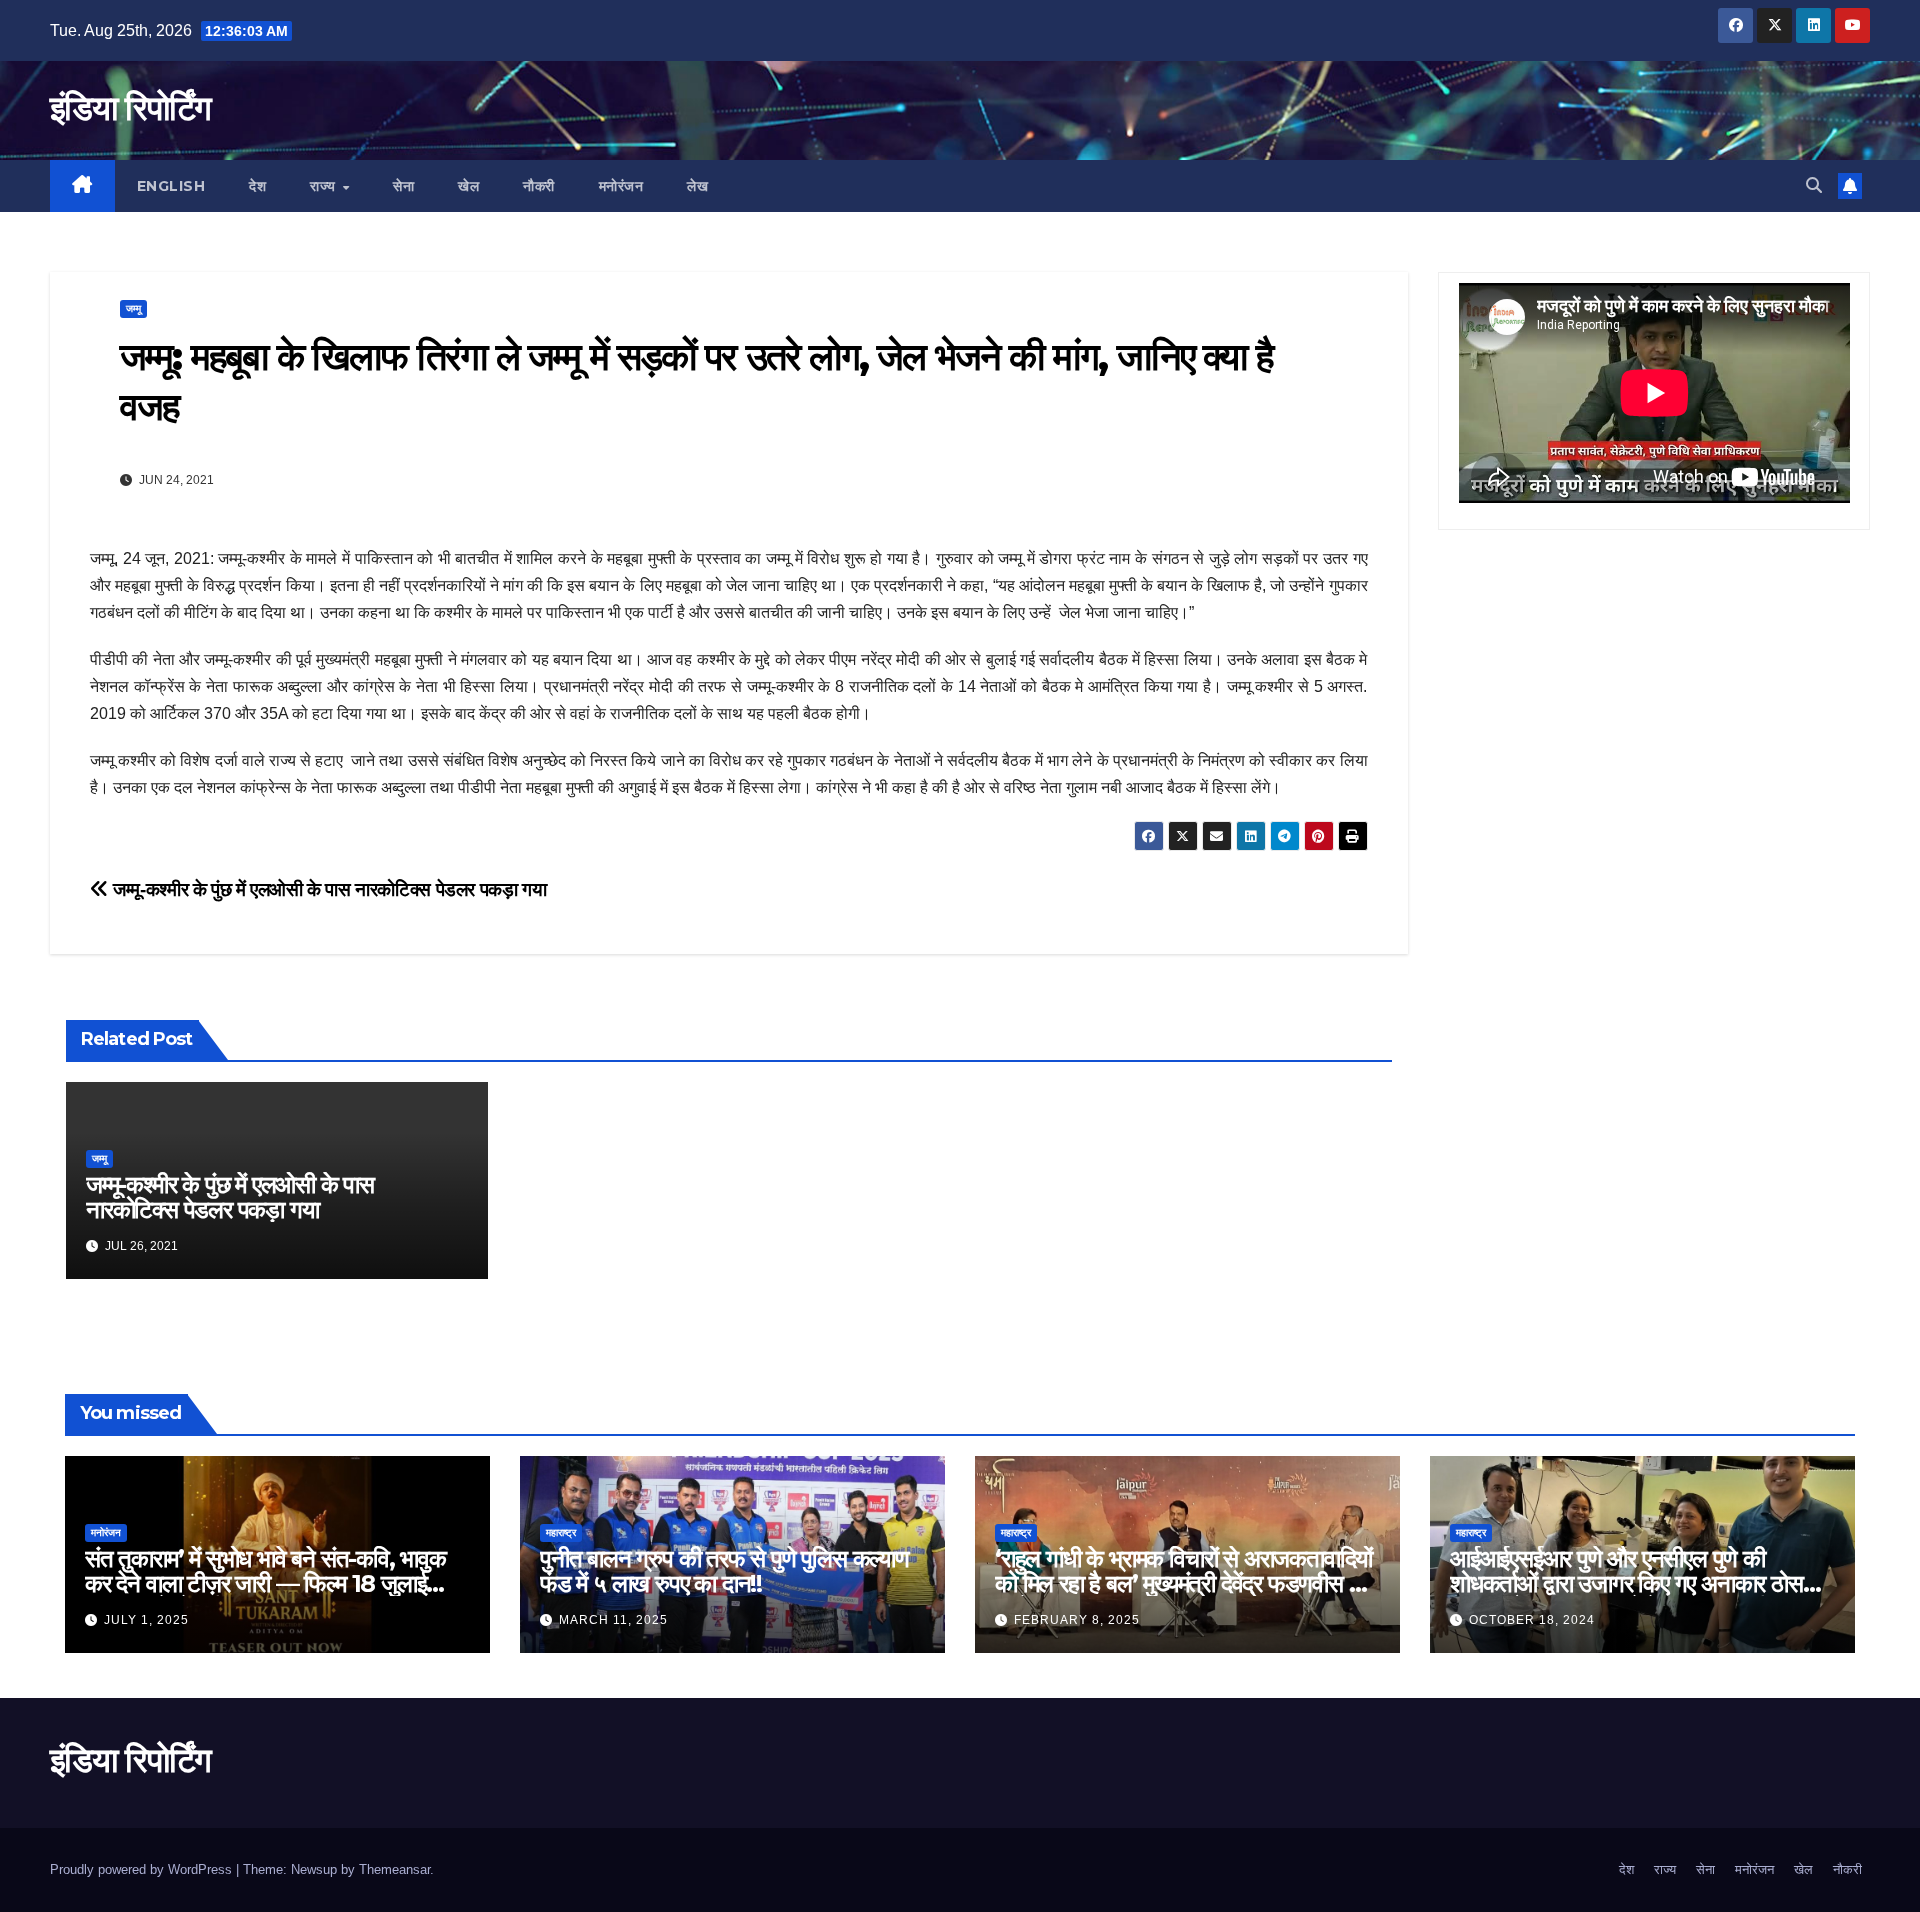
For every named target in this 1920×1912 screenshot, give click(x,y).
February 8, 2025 (1077, 1620)
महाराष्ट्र (561, 1532)
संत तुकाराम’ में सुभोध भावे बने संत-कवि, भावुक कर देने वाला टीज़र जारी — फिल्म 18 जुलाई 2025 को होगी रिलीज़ (265, 1583)
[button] (1814, 185)
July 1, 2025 (146, 1620)
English (171, 186)
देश (257, 186)
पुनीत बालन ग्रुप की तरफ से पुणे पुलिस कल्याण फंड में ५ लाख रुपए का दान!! (724, 1571)
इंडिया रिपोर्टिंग (130, 108)
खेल (468, 186)
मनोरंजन (621, 186)
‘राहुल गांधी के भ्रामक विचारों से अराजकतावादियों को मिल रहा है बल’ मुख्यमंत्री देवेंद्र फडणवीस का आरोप (1183, 1583)
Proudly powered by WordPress (143, 1869)
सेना (403, 186)
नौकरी (539, 186)
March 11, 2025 (613, 1620)
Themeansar (394, 1869)
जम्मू (133, 308)
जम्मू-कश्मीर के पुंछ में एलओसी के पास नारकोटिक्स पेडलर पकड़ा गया (327, 889)
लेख (697, 186)
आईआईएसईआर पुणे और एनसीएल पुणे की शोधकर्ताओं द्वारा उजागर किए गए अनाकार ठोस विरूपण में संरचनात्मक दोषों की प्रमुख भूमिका (1626, 1583)
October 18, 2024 (1532, 1620)
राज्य (325, 186)
